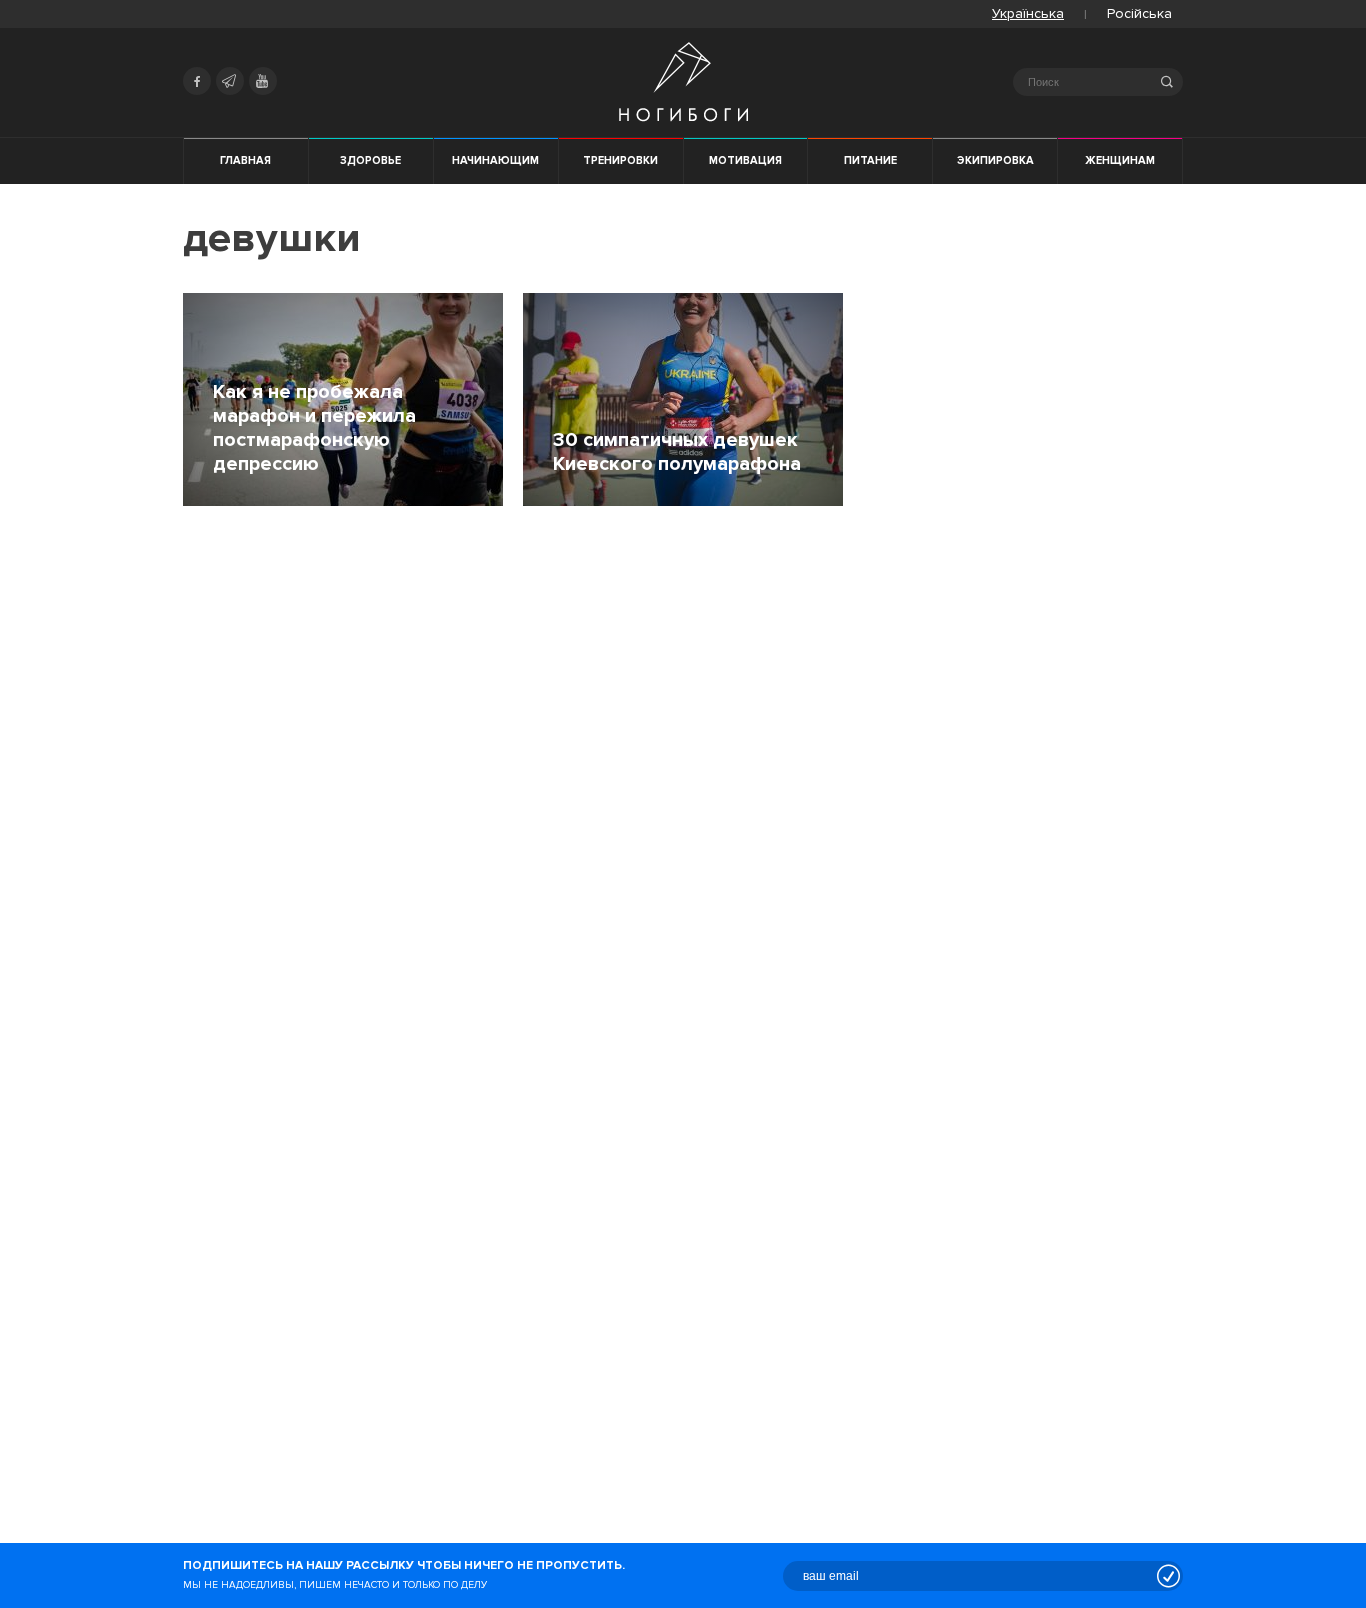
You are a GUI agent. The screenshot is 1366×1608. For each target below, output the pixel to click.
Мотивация (745, 160)
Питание (870, 160)
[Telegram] (230, 81)
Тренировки (620, 160)
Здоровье (370, 160)
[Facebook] (197, 81)
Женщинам (1120, 160)
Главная (245, 160)
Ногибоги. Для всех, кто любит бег (683, 82)
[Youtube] (263, 81)
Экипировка (995, 160)
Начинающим (495, 160)
